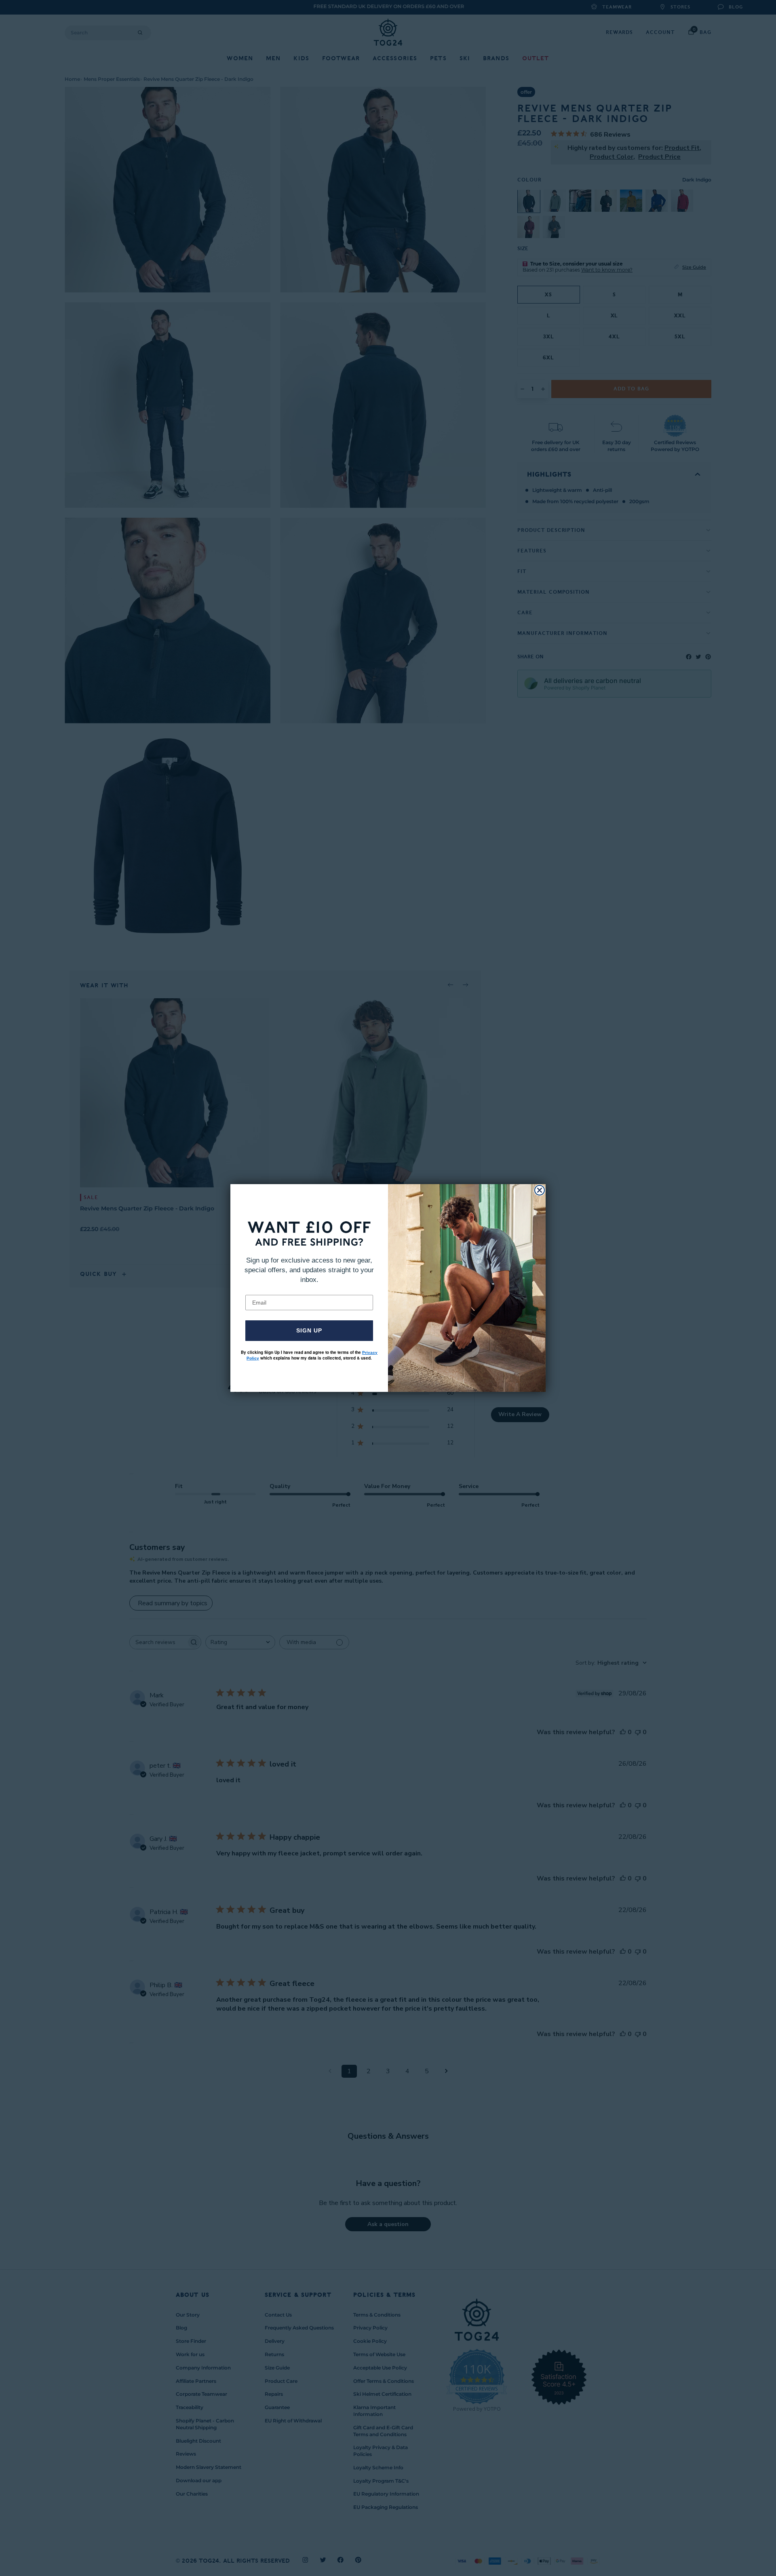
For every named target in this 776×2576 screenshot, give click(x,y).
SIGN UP (309, 1330)
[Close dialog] (540, 1190)
